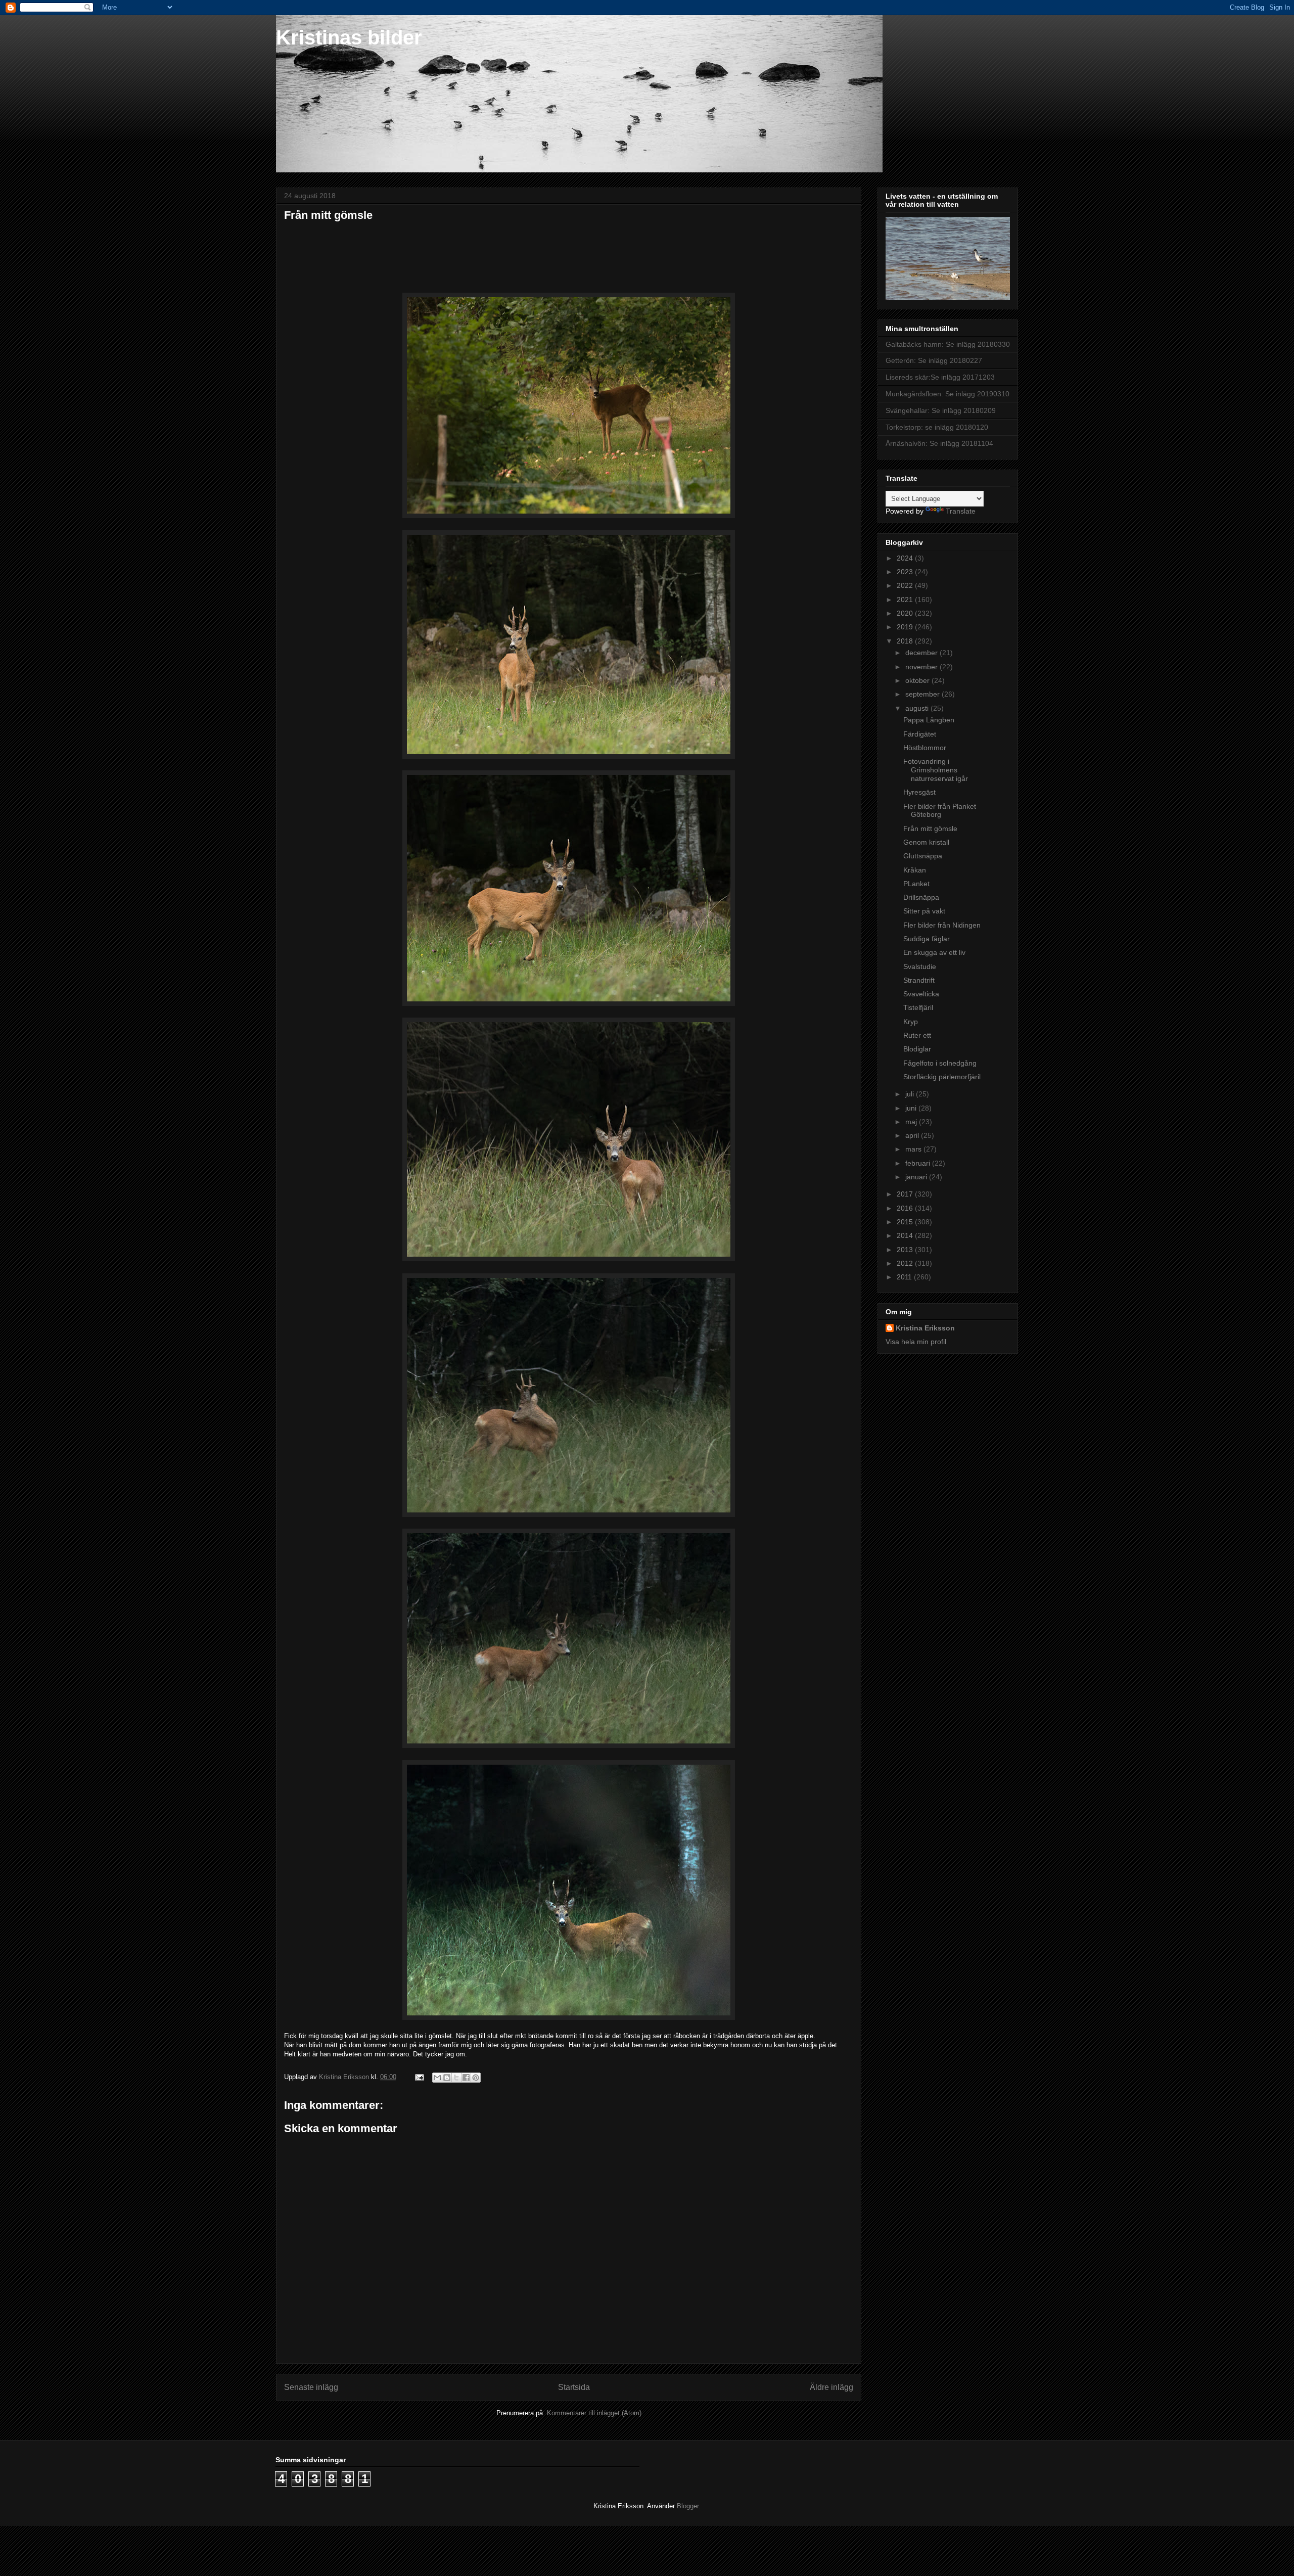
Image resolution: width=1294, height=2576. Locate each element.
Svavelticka (921, 994)
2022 (906, 585)
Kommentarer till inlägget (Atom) (594, 2413)
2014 (906, 1235)
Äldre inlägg (831, 2387)
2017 (906, 1194)
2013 (906, 1250)
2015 (906, 1222)
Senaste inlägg (311, 2387)
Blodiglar (917, 1049)
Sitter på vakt (924, 911)
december (922, 653)
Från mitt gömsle (930, 829)
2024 (906, 558)
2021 (906, 600)
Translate (961, 511)
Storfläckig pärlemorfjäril (942, 1077)
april (913, 1135)
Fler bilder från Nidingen (942, 925)
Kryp (911, 1022)
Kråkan (915, 870)
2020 (906, 613)
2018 (906, 641)
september (923, 694)
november (922, 667)
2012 (906, 1263)
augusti (918, 708)
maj (912, 1122)
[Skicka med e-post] (437, 2078)
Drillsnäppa (921, 897)
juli (911, 1094)
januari (917, 1177)
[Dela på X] (456, 2078)
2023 (906, 572)
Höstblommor (925, 748)
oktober (918, 680)
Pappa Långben (929, 720)
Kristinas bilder (349, 37)
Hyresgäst (919, 792)
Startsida (574, 2387)
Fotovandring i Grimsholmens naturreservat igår (936, 770)
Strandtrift (919, 980)
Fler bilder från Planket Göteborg (940, 811)
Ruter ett (917, 1035)
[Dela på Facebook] (466, 2078)
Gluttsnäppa (923, 856)
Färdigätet (920, 734)
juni (912, 1108)
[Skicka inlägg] (419, 2077)
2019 (906, 627)
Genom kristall (926, 842)
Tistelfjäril (918, 1007)
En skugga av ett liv (934, 952)
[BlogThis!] (447, 2078)
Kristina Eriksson (925, 1328)
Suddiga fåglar (927, 939)
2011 (905, 1277)
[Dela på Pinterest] (476, 2078)
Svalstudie (920, 967)
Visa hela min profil (916, 1342)
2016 (906, 1208)
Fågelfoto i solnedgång (940, 1063)
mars (914, 1149)
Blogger (688, 2506)
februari (919, 1163)
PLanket (916, 884)
